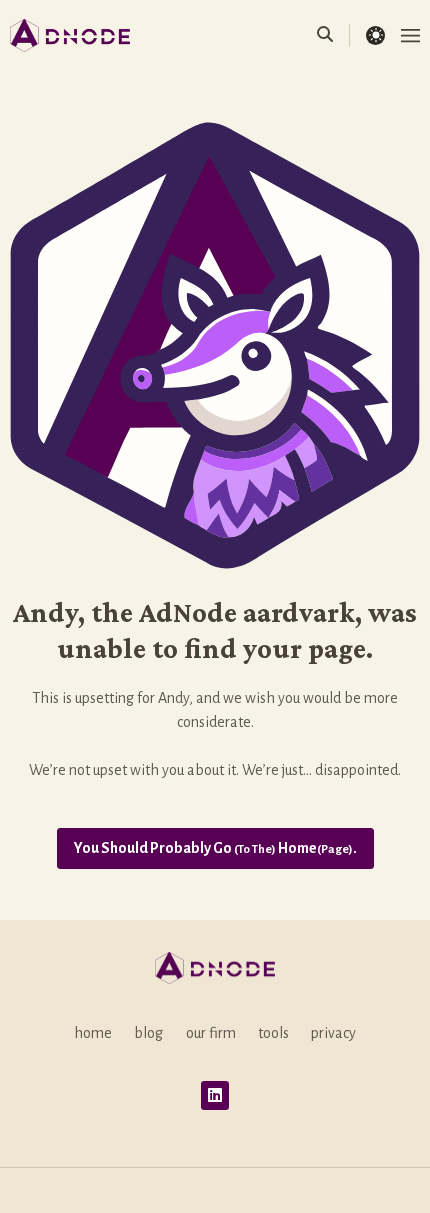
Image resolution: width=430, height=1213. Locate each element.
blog (148, 1033)
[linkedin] (215, 1095)
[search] (333, 35)
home (93, 1033)
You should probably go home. (215, 848)
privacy (333, 1033)
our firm (211, 1033)
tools (273, 1033)
